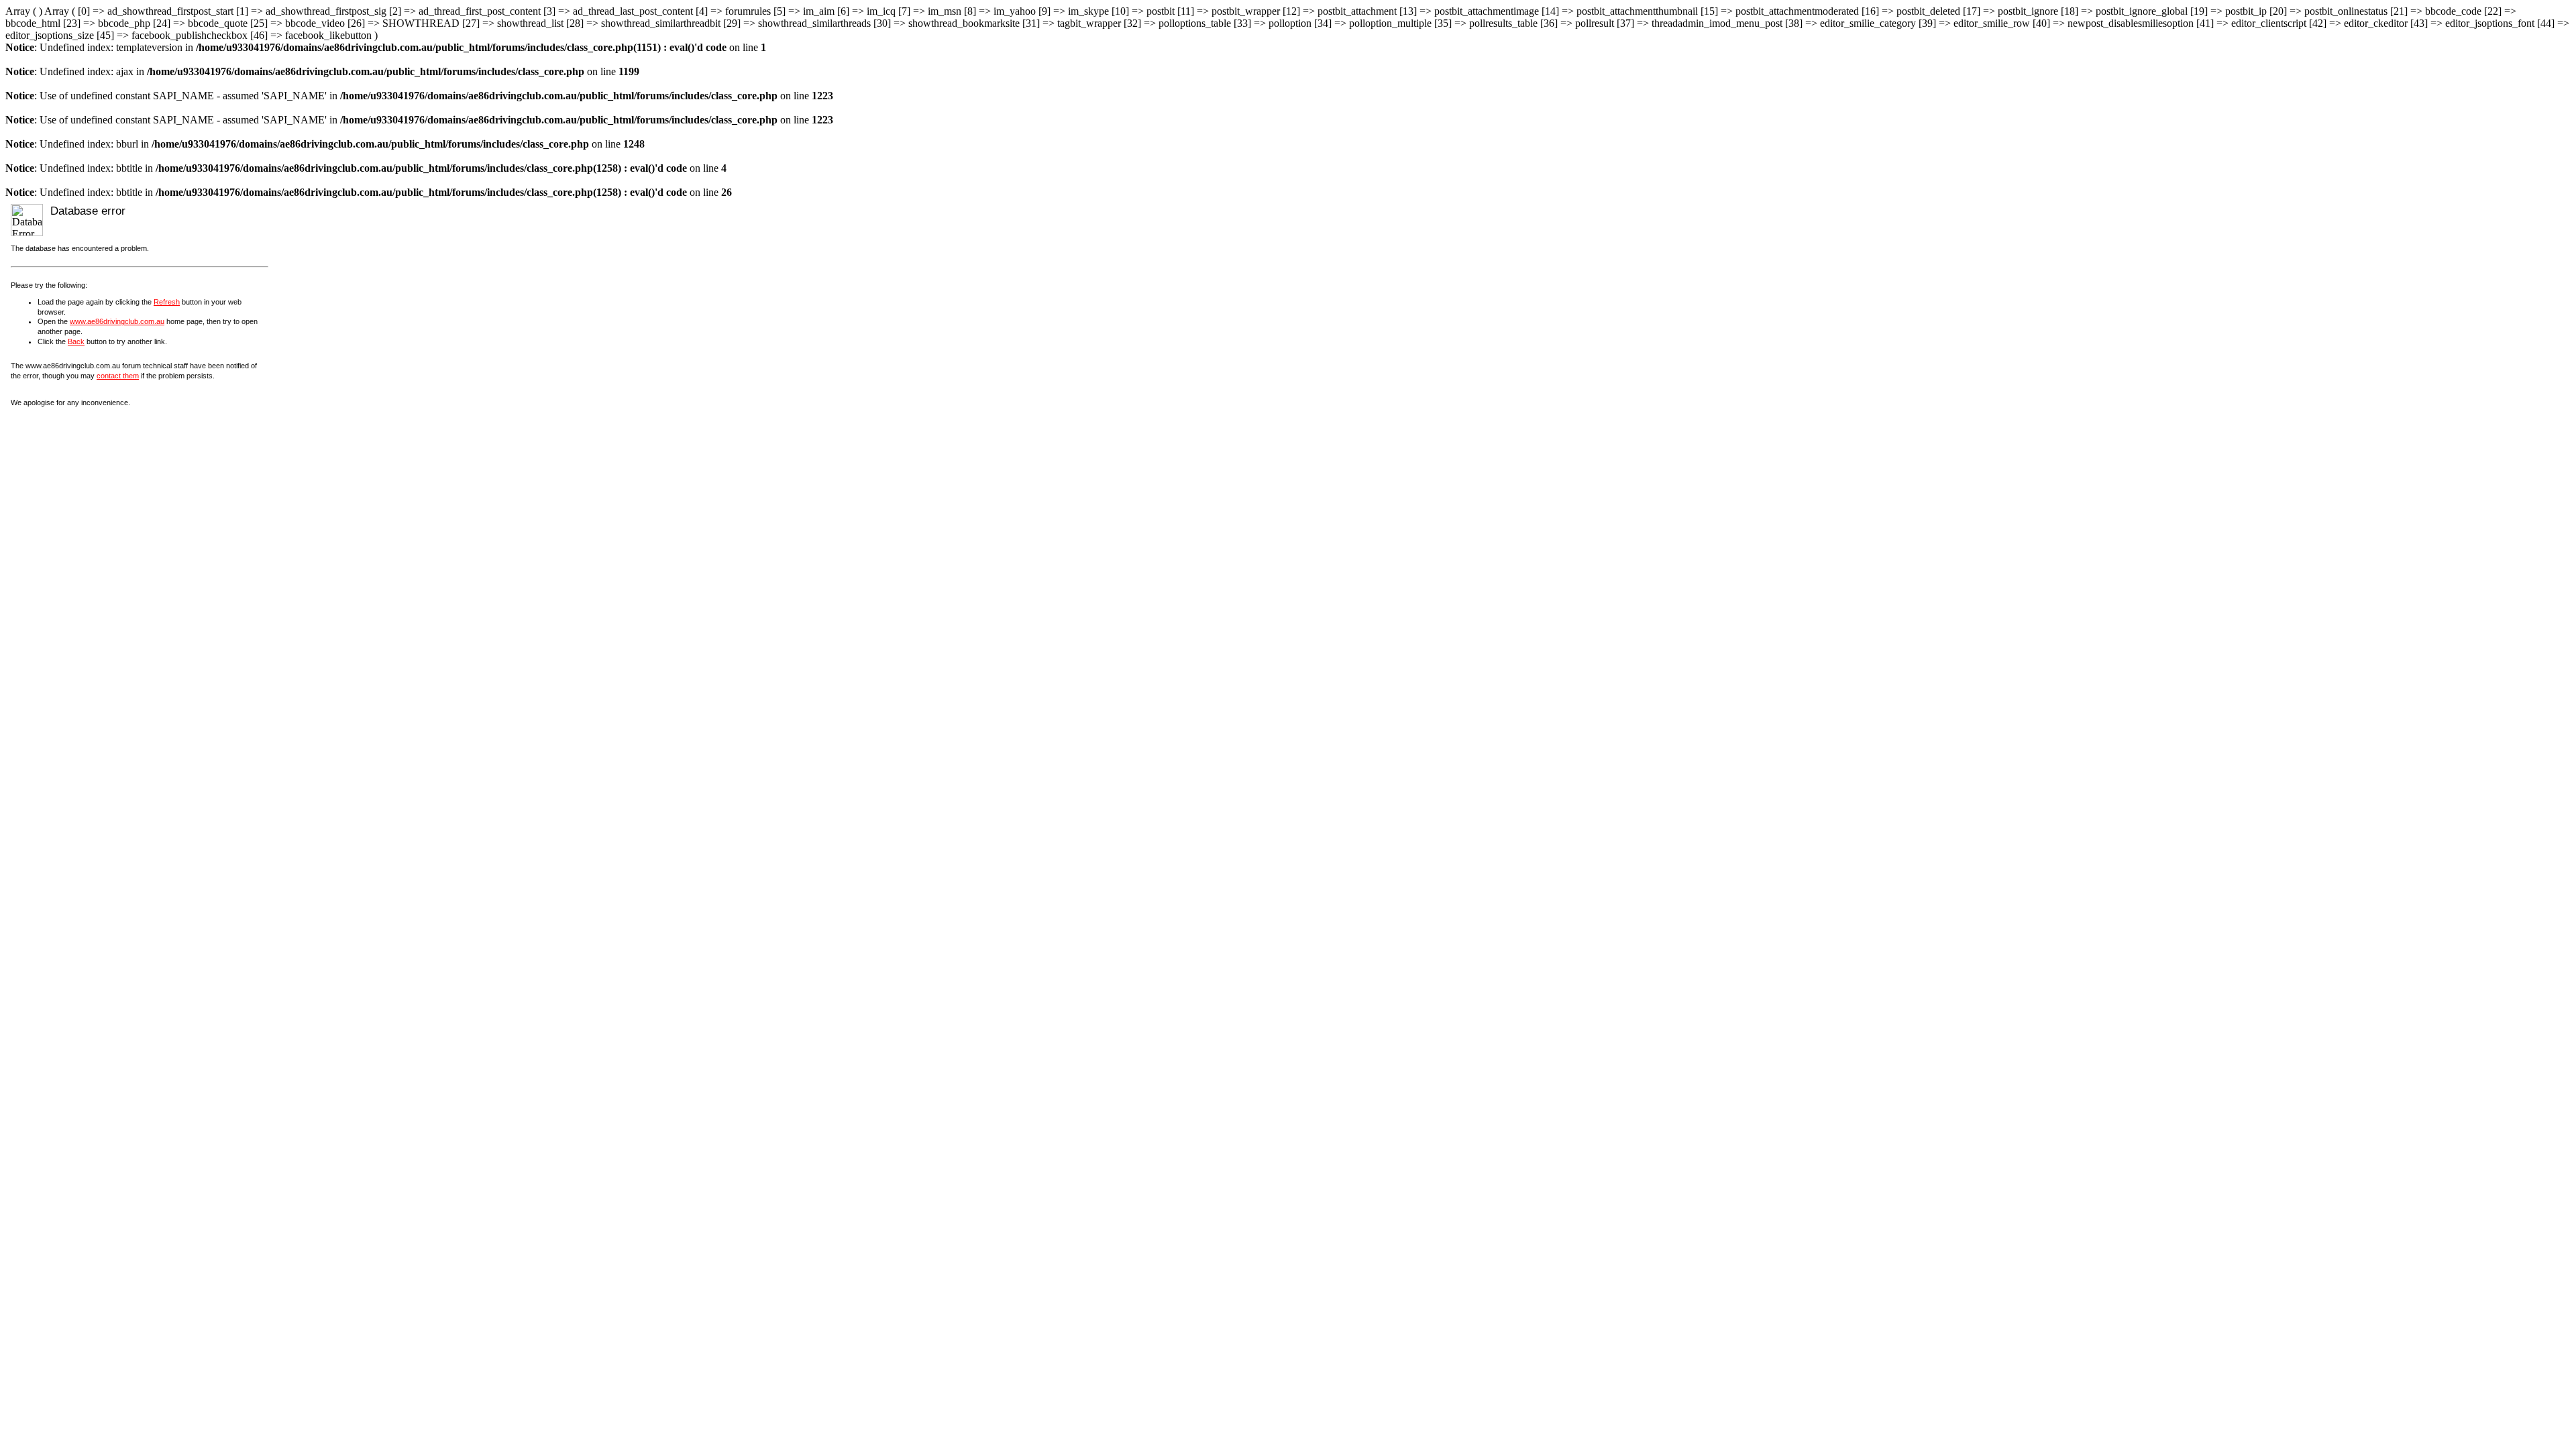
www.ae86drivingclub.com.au (117, 321)
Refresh (167, 302)
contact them (118, 376)
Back (76, 341)
